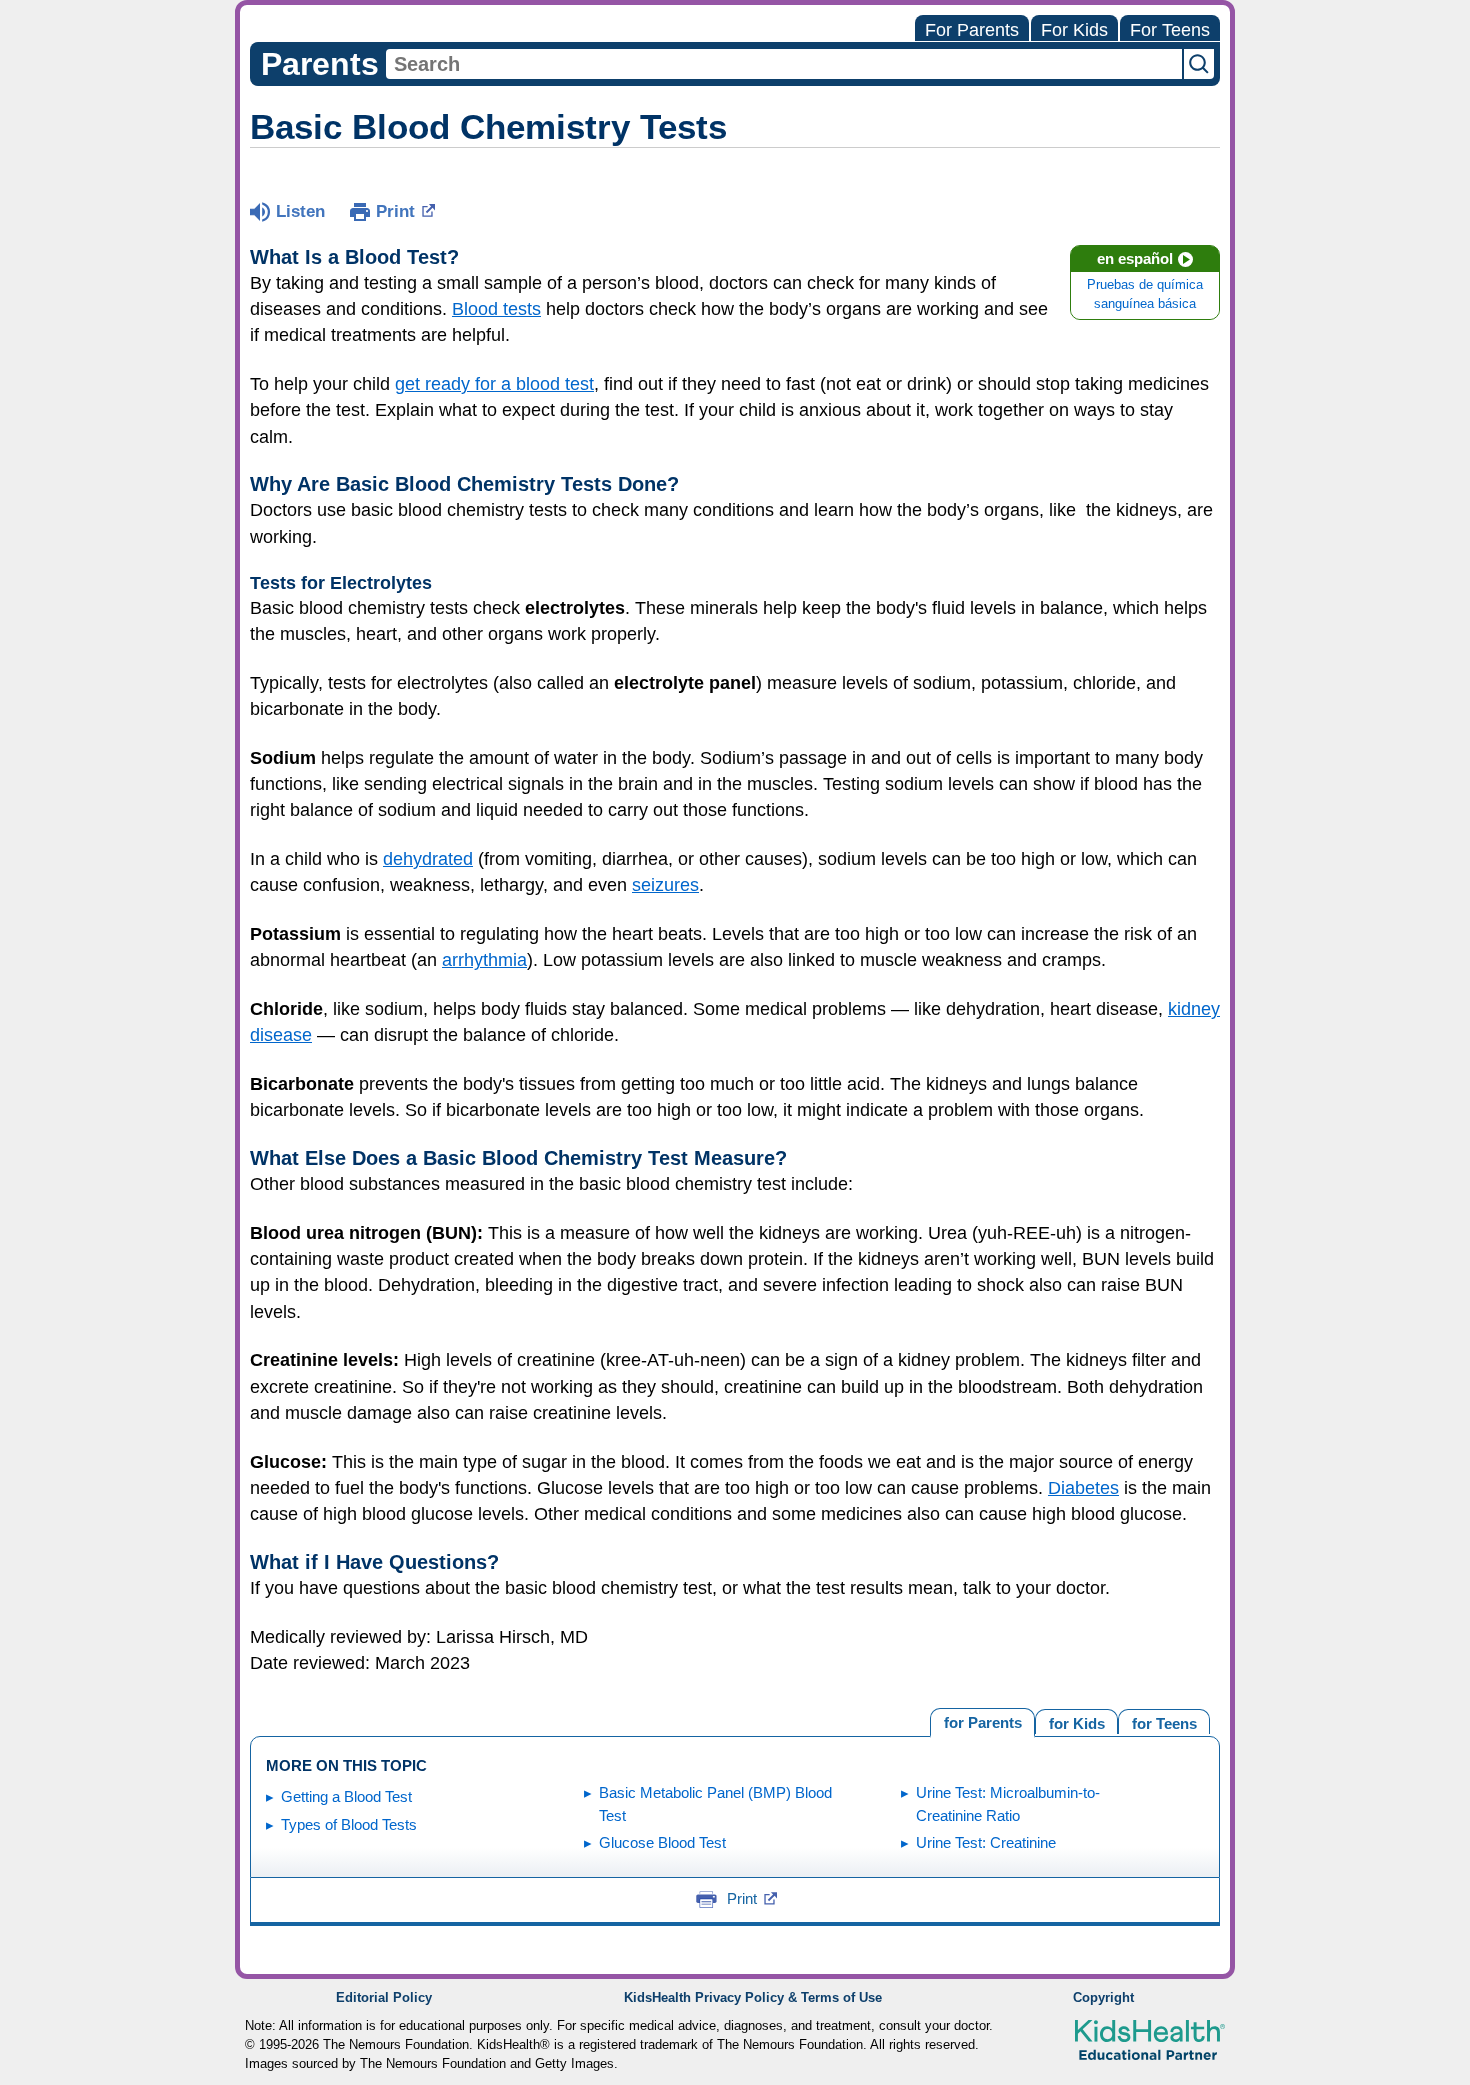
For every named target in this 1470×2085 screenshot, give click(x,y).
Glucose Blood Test (662, 1842)
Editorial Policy (384, 1998)
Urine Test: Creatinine (986, 1842)
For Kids (1074, 30)
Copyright (1103, 1998)
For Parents (972, 30)
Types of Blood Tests (349, 1824)
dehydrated (428, 859)
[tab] (1164, 1721)
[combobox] (784, 64)
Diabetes (1083, 1488)
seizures (665, 885)
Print (395, 211)
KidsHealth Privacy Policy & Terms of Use (753, 1998)
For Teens (1170, 30)
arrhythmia (484, 960)
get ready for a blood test (494, 384)
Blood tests (496, 309)
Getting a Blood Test (346, 1796)
